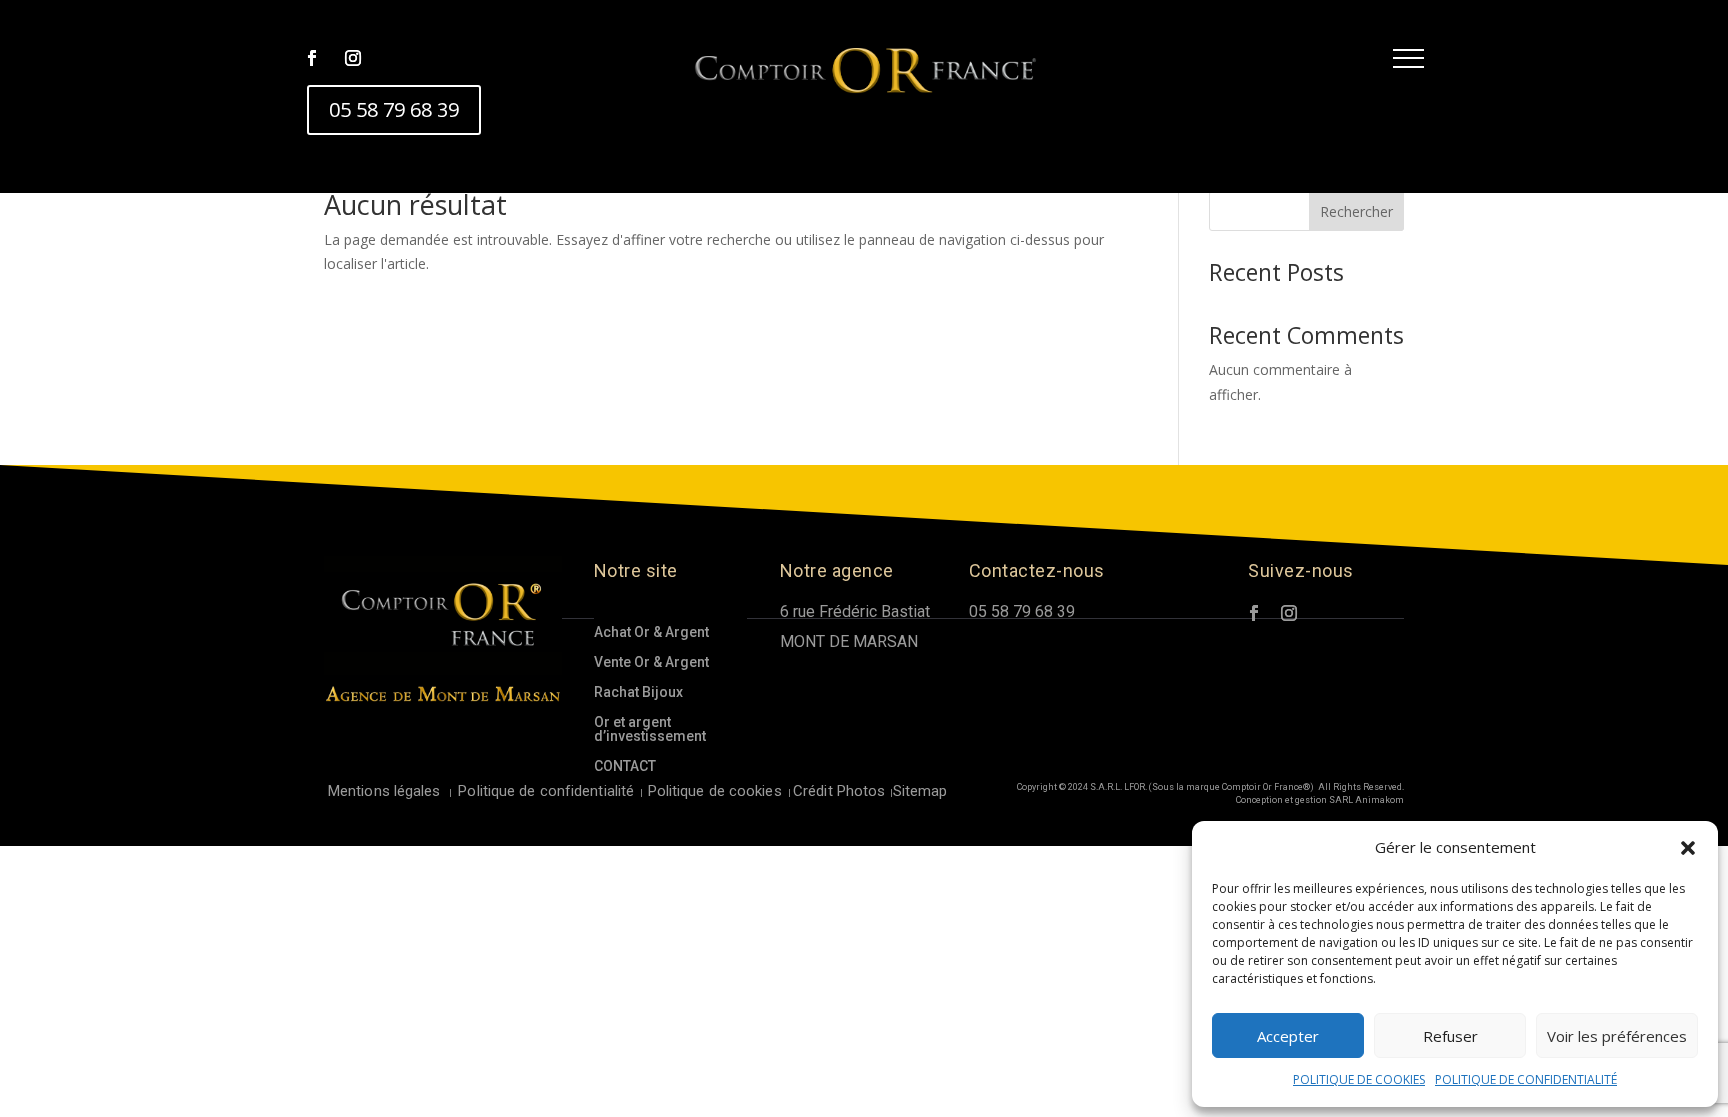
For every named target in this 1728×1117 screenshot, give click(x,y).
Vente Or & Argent (651, 662)
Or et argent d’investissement (650, 729)
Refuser (1450, 1036)
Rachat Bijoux (638, 692)
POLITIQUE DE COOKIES (1359, 1079)
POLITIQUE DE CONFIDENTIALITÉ (1526, 1079)
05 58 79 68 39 (394, 109)
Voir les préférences (1617, 1036)
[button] (1688, 848)
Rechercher (1356, 211)
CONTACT (625, 766)
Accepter (1288, 1036)
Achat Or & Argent (651, 632)
